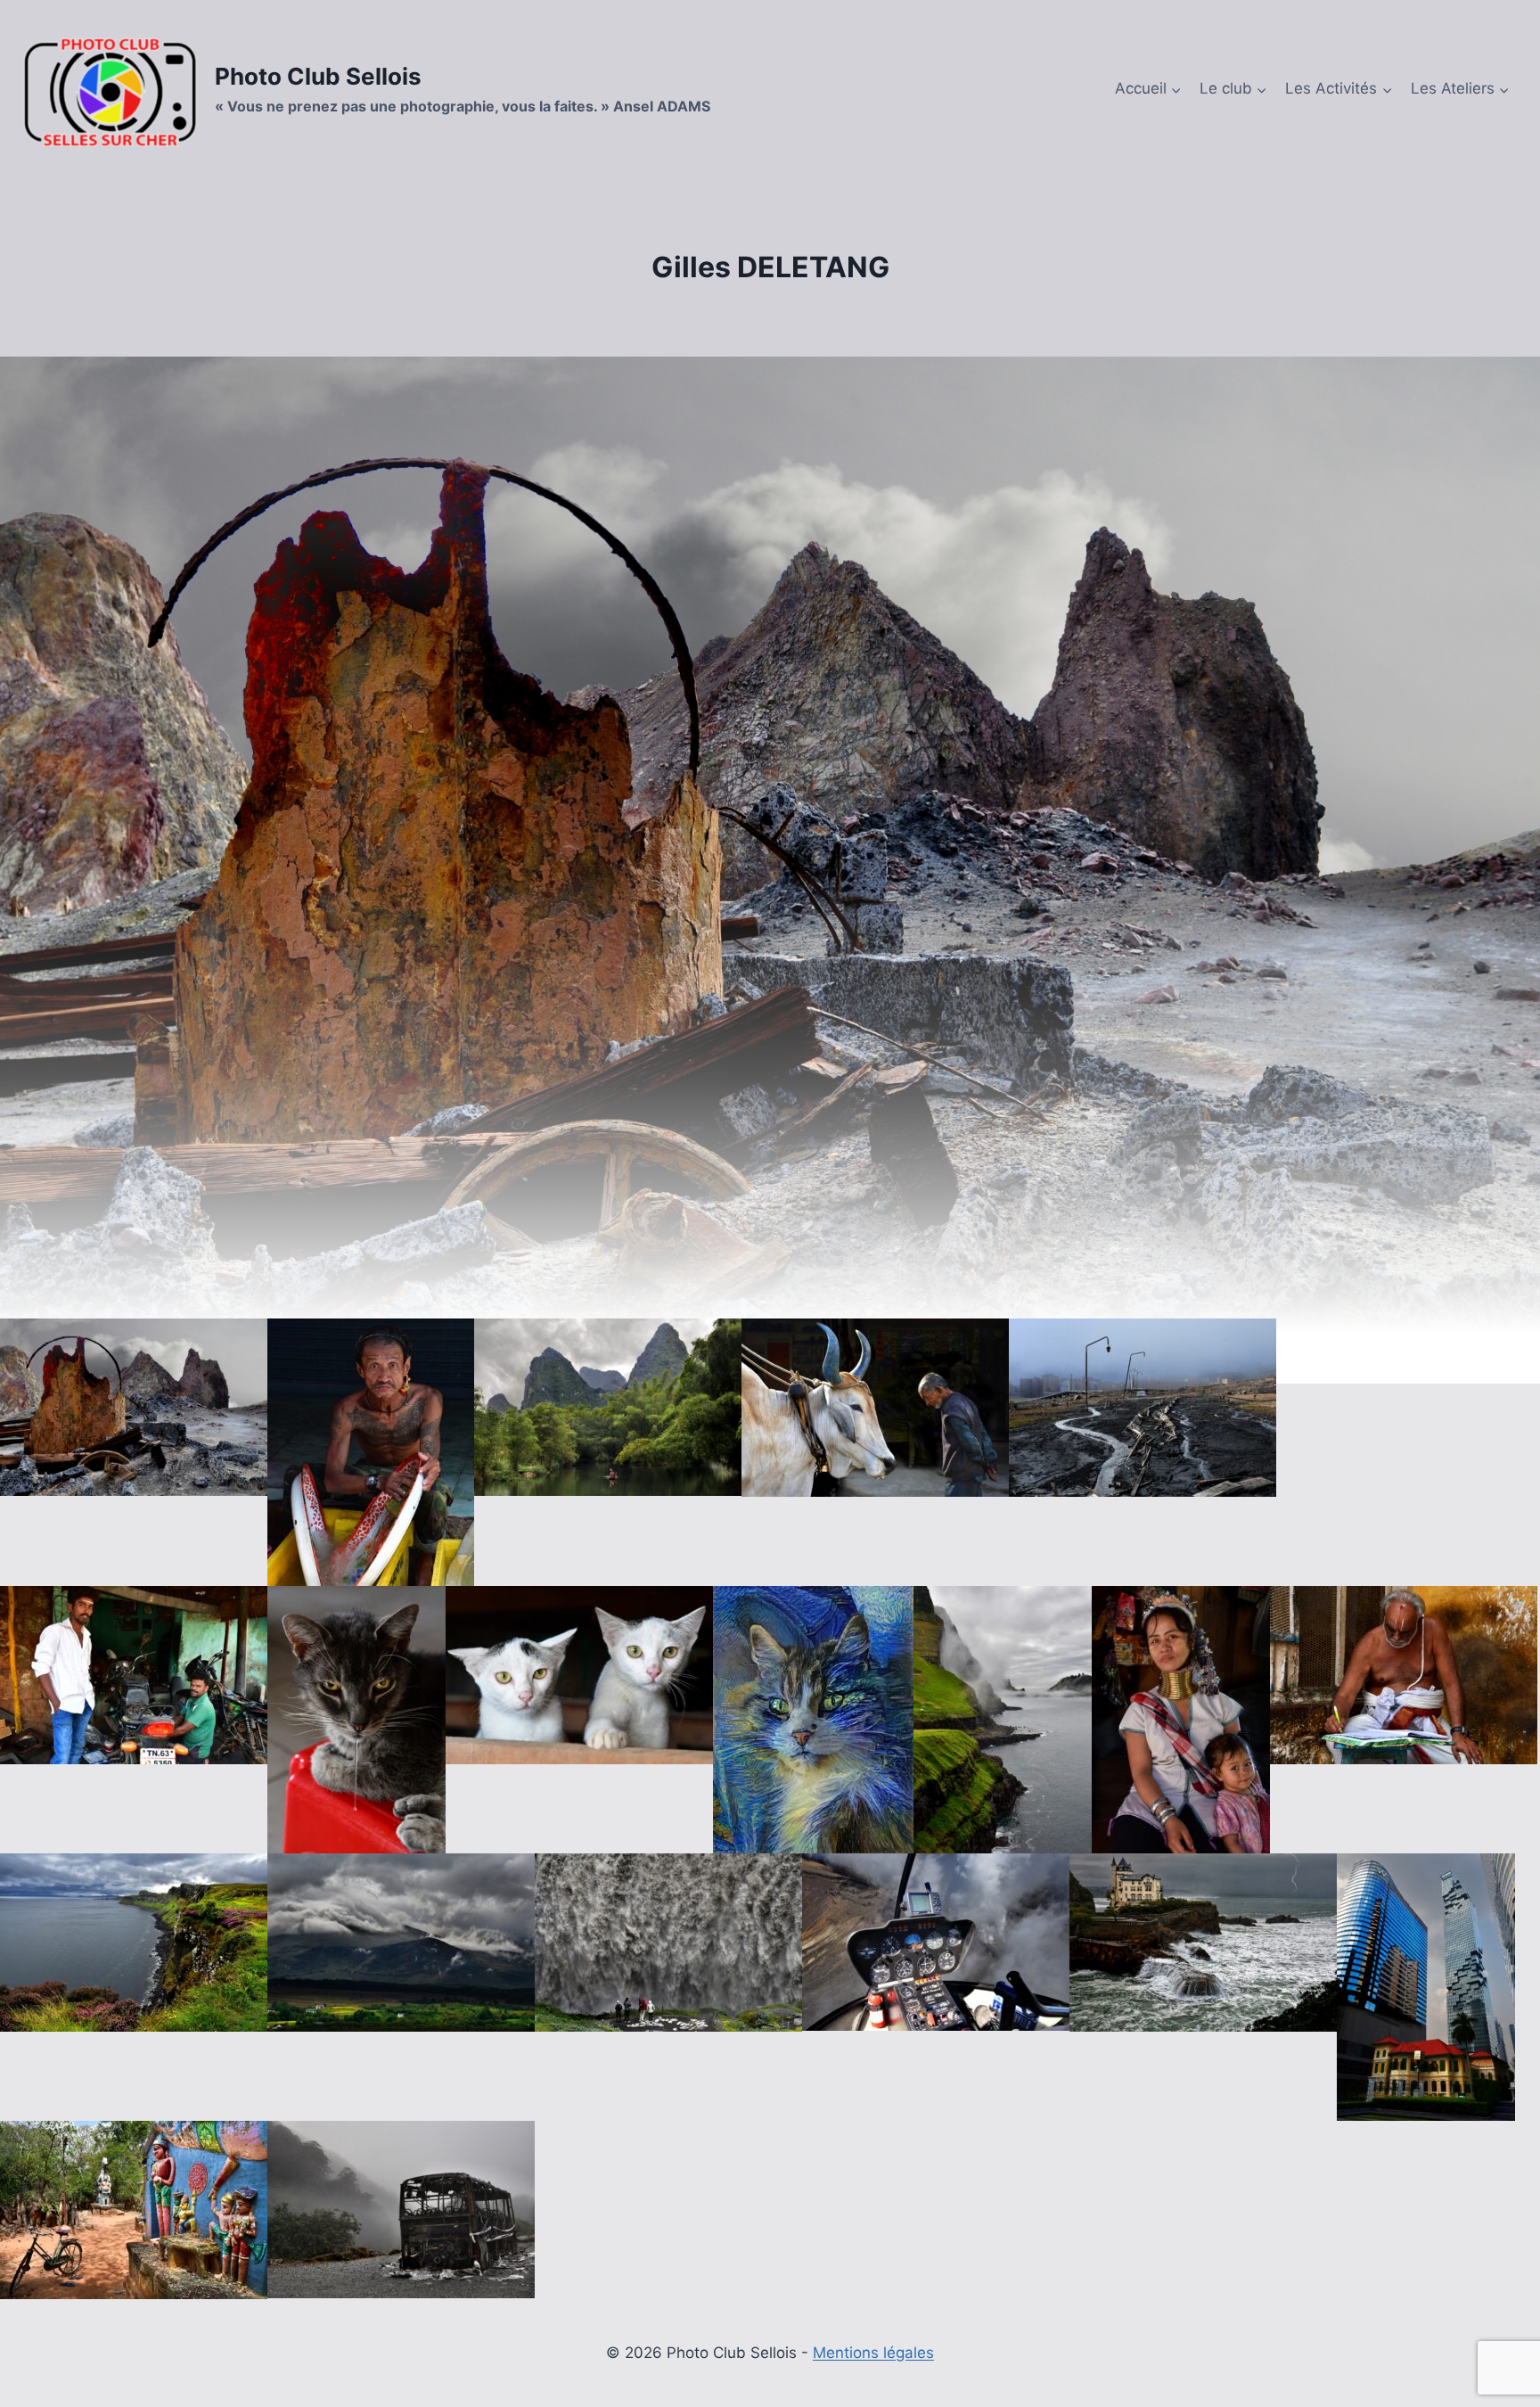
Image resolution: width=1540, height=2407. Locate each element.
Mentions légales (873, 2353)
